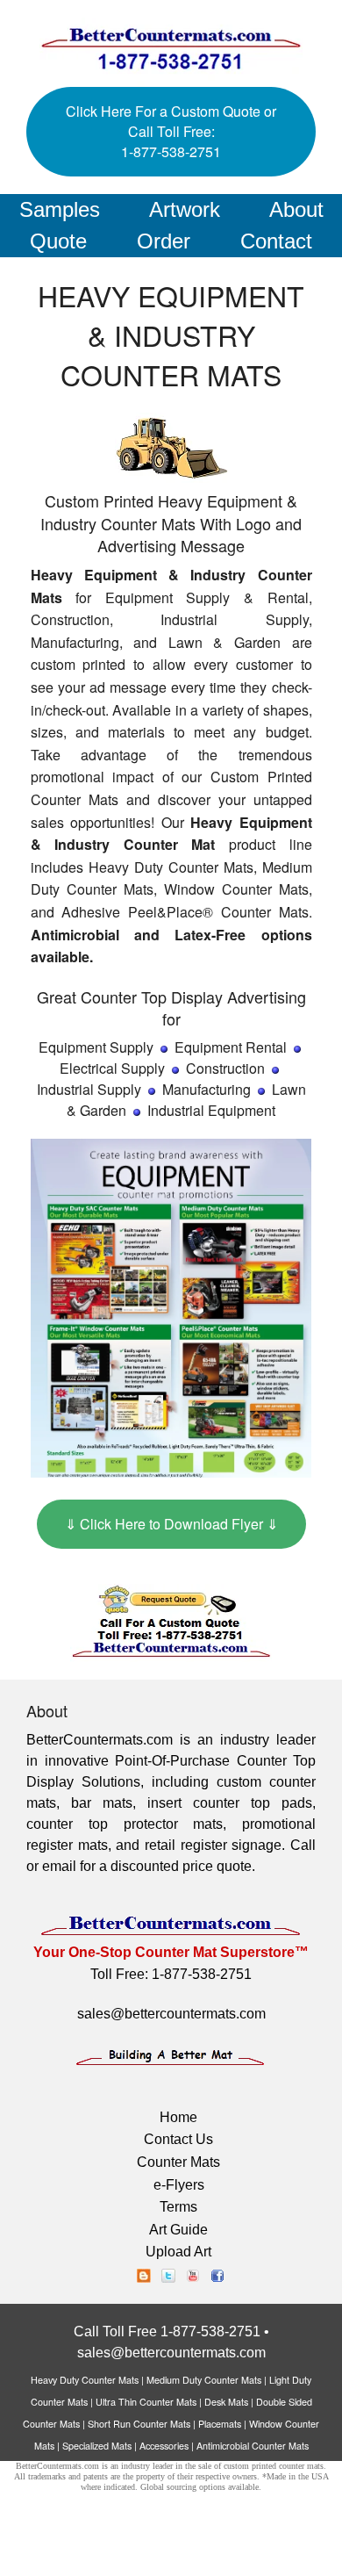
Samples (60, 209)
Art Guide (178, 2230)
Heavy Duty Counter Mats (85, 2380)
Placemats (220, 2424)
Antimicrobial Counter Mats (253, 2446)
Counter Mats (178, 2162)
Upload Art (178, 2252)
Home (178, 2117)
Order (164, 241)
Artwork (185, 209)
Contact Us (178, 2139)
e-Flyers (179, 2185)
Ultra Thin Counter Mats (146, 2402)
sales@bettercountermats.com (171, 2014)
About (296, 209)
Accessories (164, 2446)
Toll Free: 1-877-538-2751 (171, 1974)
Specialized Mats (97, 2446)
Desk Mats (226, 2402)
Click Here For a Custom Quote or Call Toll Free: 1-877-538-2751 (171, 131)
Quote (58, 241)
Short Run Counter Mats (139, 2424)
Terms (178, 2207)
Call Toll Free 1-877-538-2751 (167, 2331)
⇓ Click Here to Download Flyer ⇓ (171, 1524)
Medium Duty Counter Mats (204, 2380)
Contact (276, 241)
